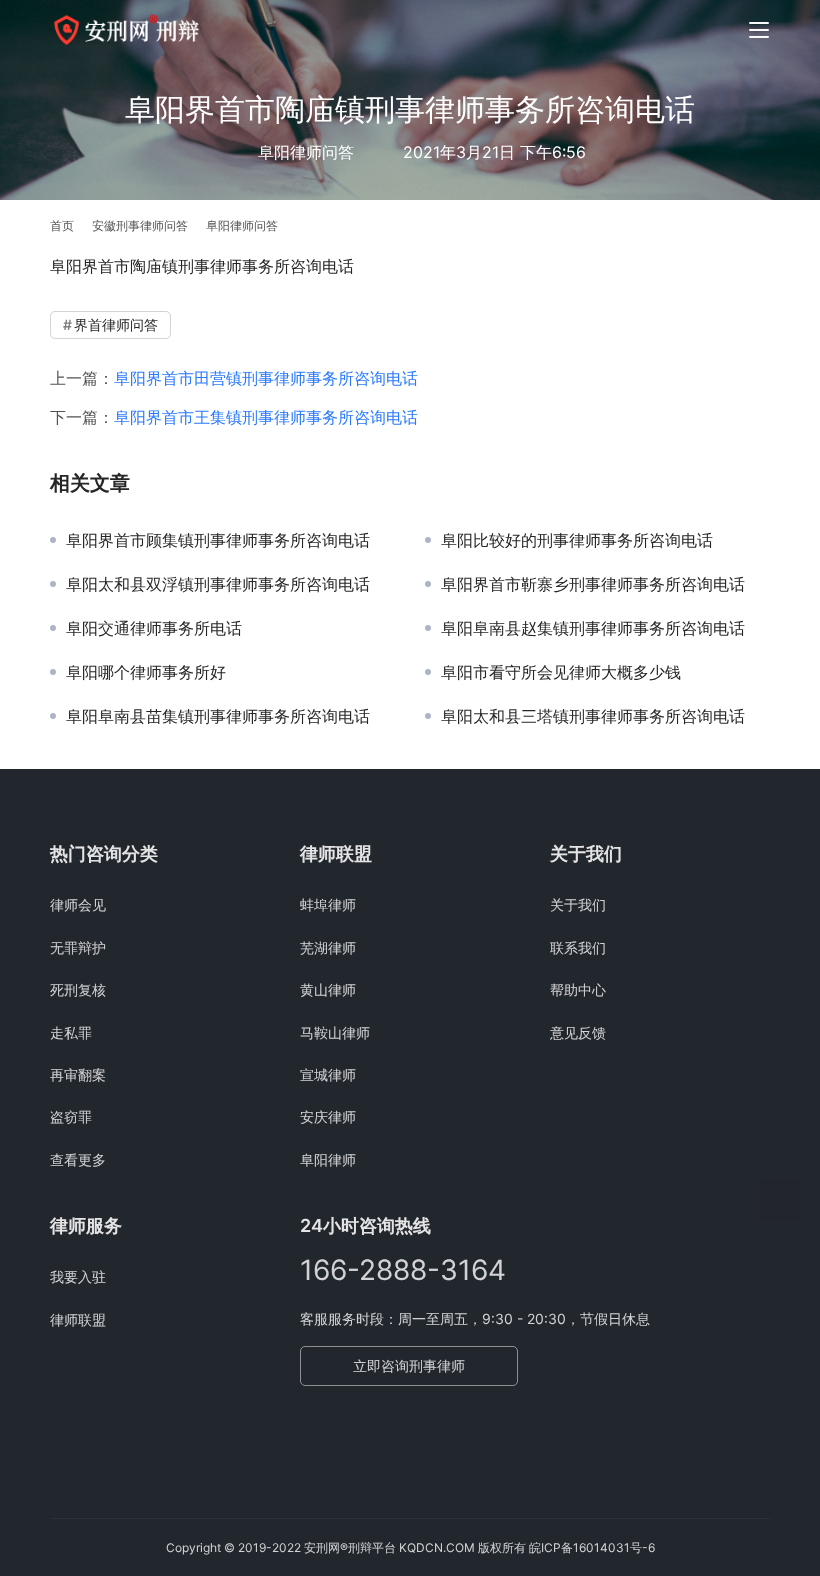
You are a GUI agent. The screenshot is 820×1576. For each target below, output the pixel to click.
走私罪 (71, 1032)
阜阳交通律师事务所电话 (154, 628)
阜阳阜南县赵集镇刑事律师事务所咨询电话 (593, 628)
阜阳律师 (328, 1159)
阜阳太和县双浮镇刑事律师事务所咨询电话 (218, 584)
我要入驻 (78, 1276)
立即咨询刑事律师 (409, 1365)
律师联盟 (78, 1319)
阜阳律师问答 (306, 152)
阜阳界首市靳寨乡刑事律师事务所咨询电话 (593, 584)
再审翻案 (78, 1074)
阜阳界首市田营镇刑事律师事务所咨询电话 (266, 378)
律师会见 (78, 904)
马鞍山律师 (335, 1032)
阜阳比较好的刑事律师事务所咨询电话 (577, 540)
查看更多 (78, 1159)
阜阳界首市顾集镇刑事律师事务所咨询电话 (218, 540)
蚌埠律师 (328, 904)
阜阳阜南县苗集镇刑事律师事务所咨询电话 (218, 716)
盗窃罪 (71, 1116)
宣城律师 (328, 1074)
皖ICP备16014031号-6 (592, 1547)
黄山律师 (328, 989)
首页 (62, 225)
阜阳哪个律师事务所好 (146, 672)
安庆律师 (328, 1116)
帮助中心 (578, 989)
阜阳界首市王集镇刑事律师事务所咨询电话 (266, 417)
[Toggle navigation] (759, 30)
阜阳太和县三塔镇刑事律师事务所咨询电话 (593, 716)
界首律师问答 (116, 324)
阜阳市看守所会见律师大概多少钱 (561, 672)
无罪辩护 (78, 947)
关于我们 (578, 904)
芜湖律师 (328, 947)
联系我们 (578, 947)
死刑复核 (78, 989)
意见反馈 (578, 1032)
